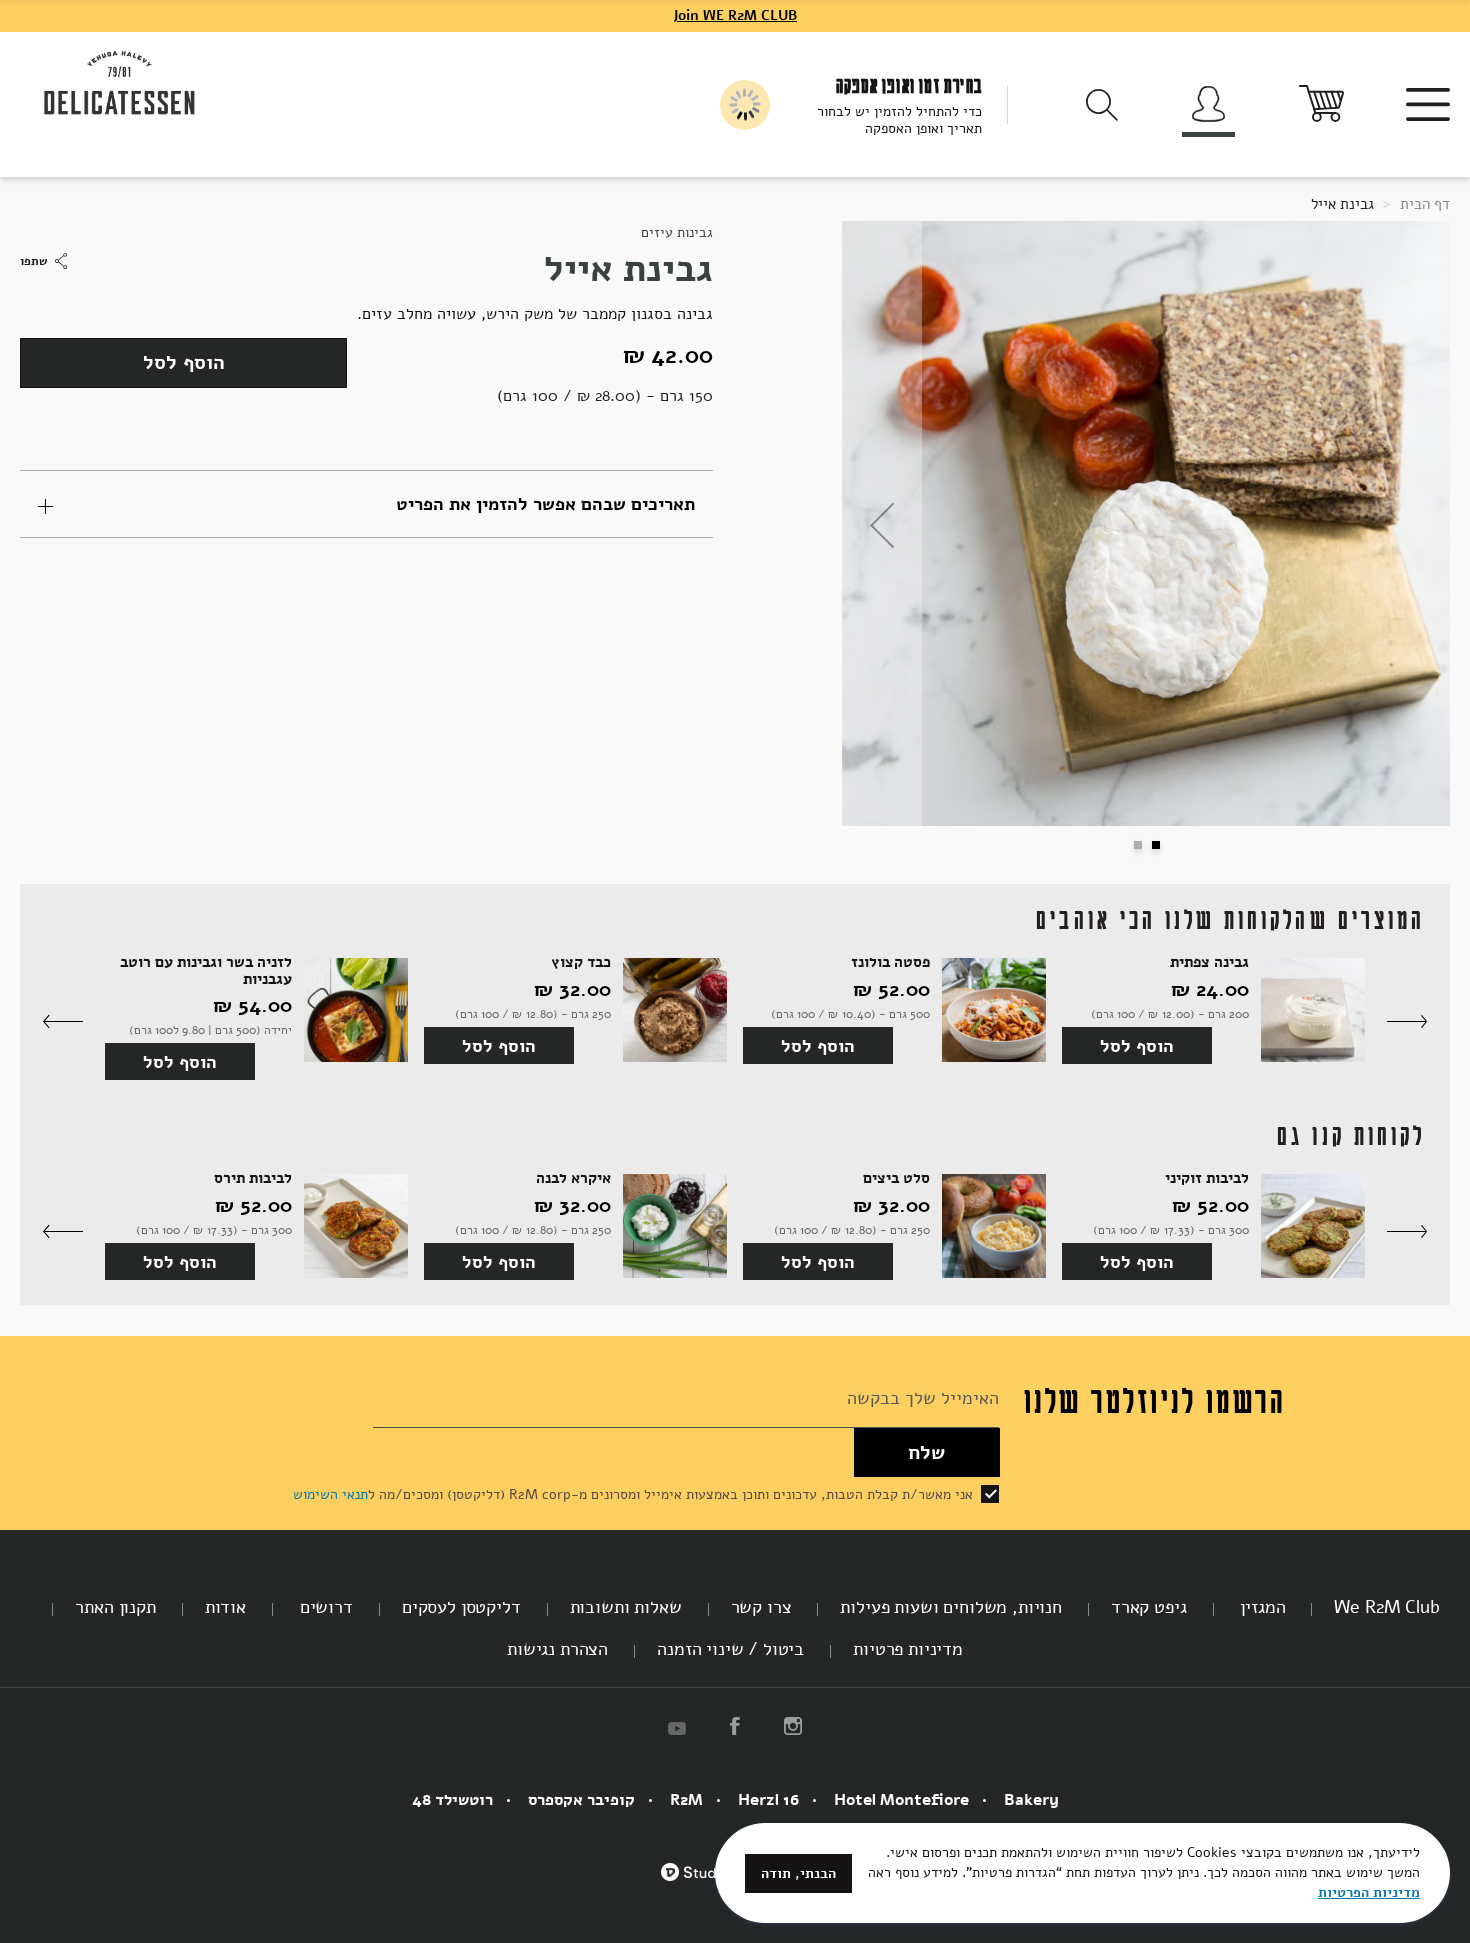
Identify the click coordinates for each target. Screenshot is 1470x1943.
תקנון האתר (115, 1607)
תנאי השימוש (330, 1494)
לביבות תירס (253, 1178)
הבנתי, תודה (798, 1873)
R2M (686, 1800)
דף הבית (1423, 204)
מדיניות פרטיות (908, 1649)
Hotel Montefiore (901, 1800)
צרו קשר (761, 1607)
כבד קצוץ (581, 962)
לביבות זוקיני (1207, 1178)
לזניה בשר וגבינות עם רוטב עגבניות (206, 970)
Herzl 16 (768, 1800)
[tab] (366, 504)
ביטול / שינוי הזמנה (730, 1649)
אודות (225, 1607)
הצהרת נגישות (557, 1649)
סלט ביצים (896, 1178)
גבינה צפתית (1209, 962)
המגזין (1261, 1607)
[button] (882, 525)
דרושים (324, 1607)
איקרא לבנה (573, 1178)
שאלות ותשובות (626, 1607)
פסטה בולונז (890, 962)
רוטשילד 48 (452, 1800)
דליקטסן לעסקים (461, 1607)
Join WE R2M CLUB (735, 15)
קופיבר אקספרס (581, 1800)
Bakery (1031, 1800)
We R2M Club (1386, 1607)
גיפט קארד (1149, 1607)
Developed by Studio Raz (708, 1883)
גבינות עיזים (677, 232)
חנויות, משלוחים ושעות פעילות (951, 1607)
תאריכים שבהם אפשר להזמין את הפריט (545, 504)
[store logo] (120, 84)
